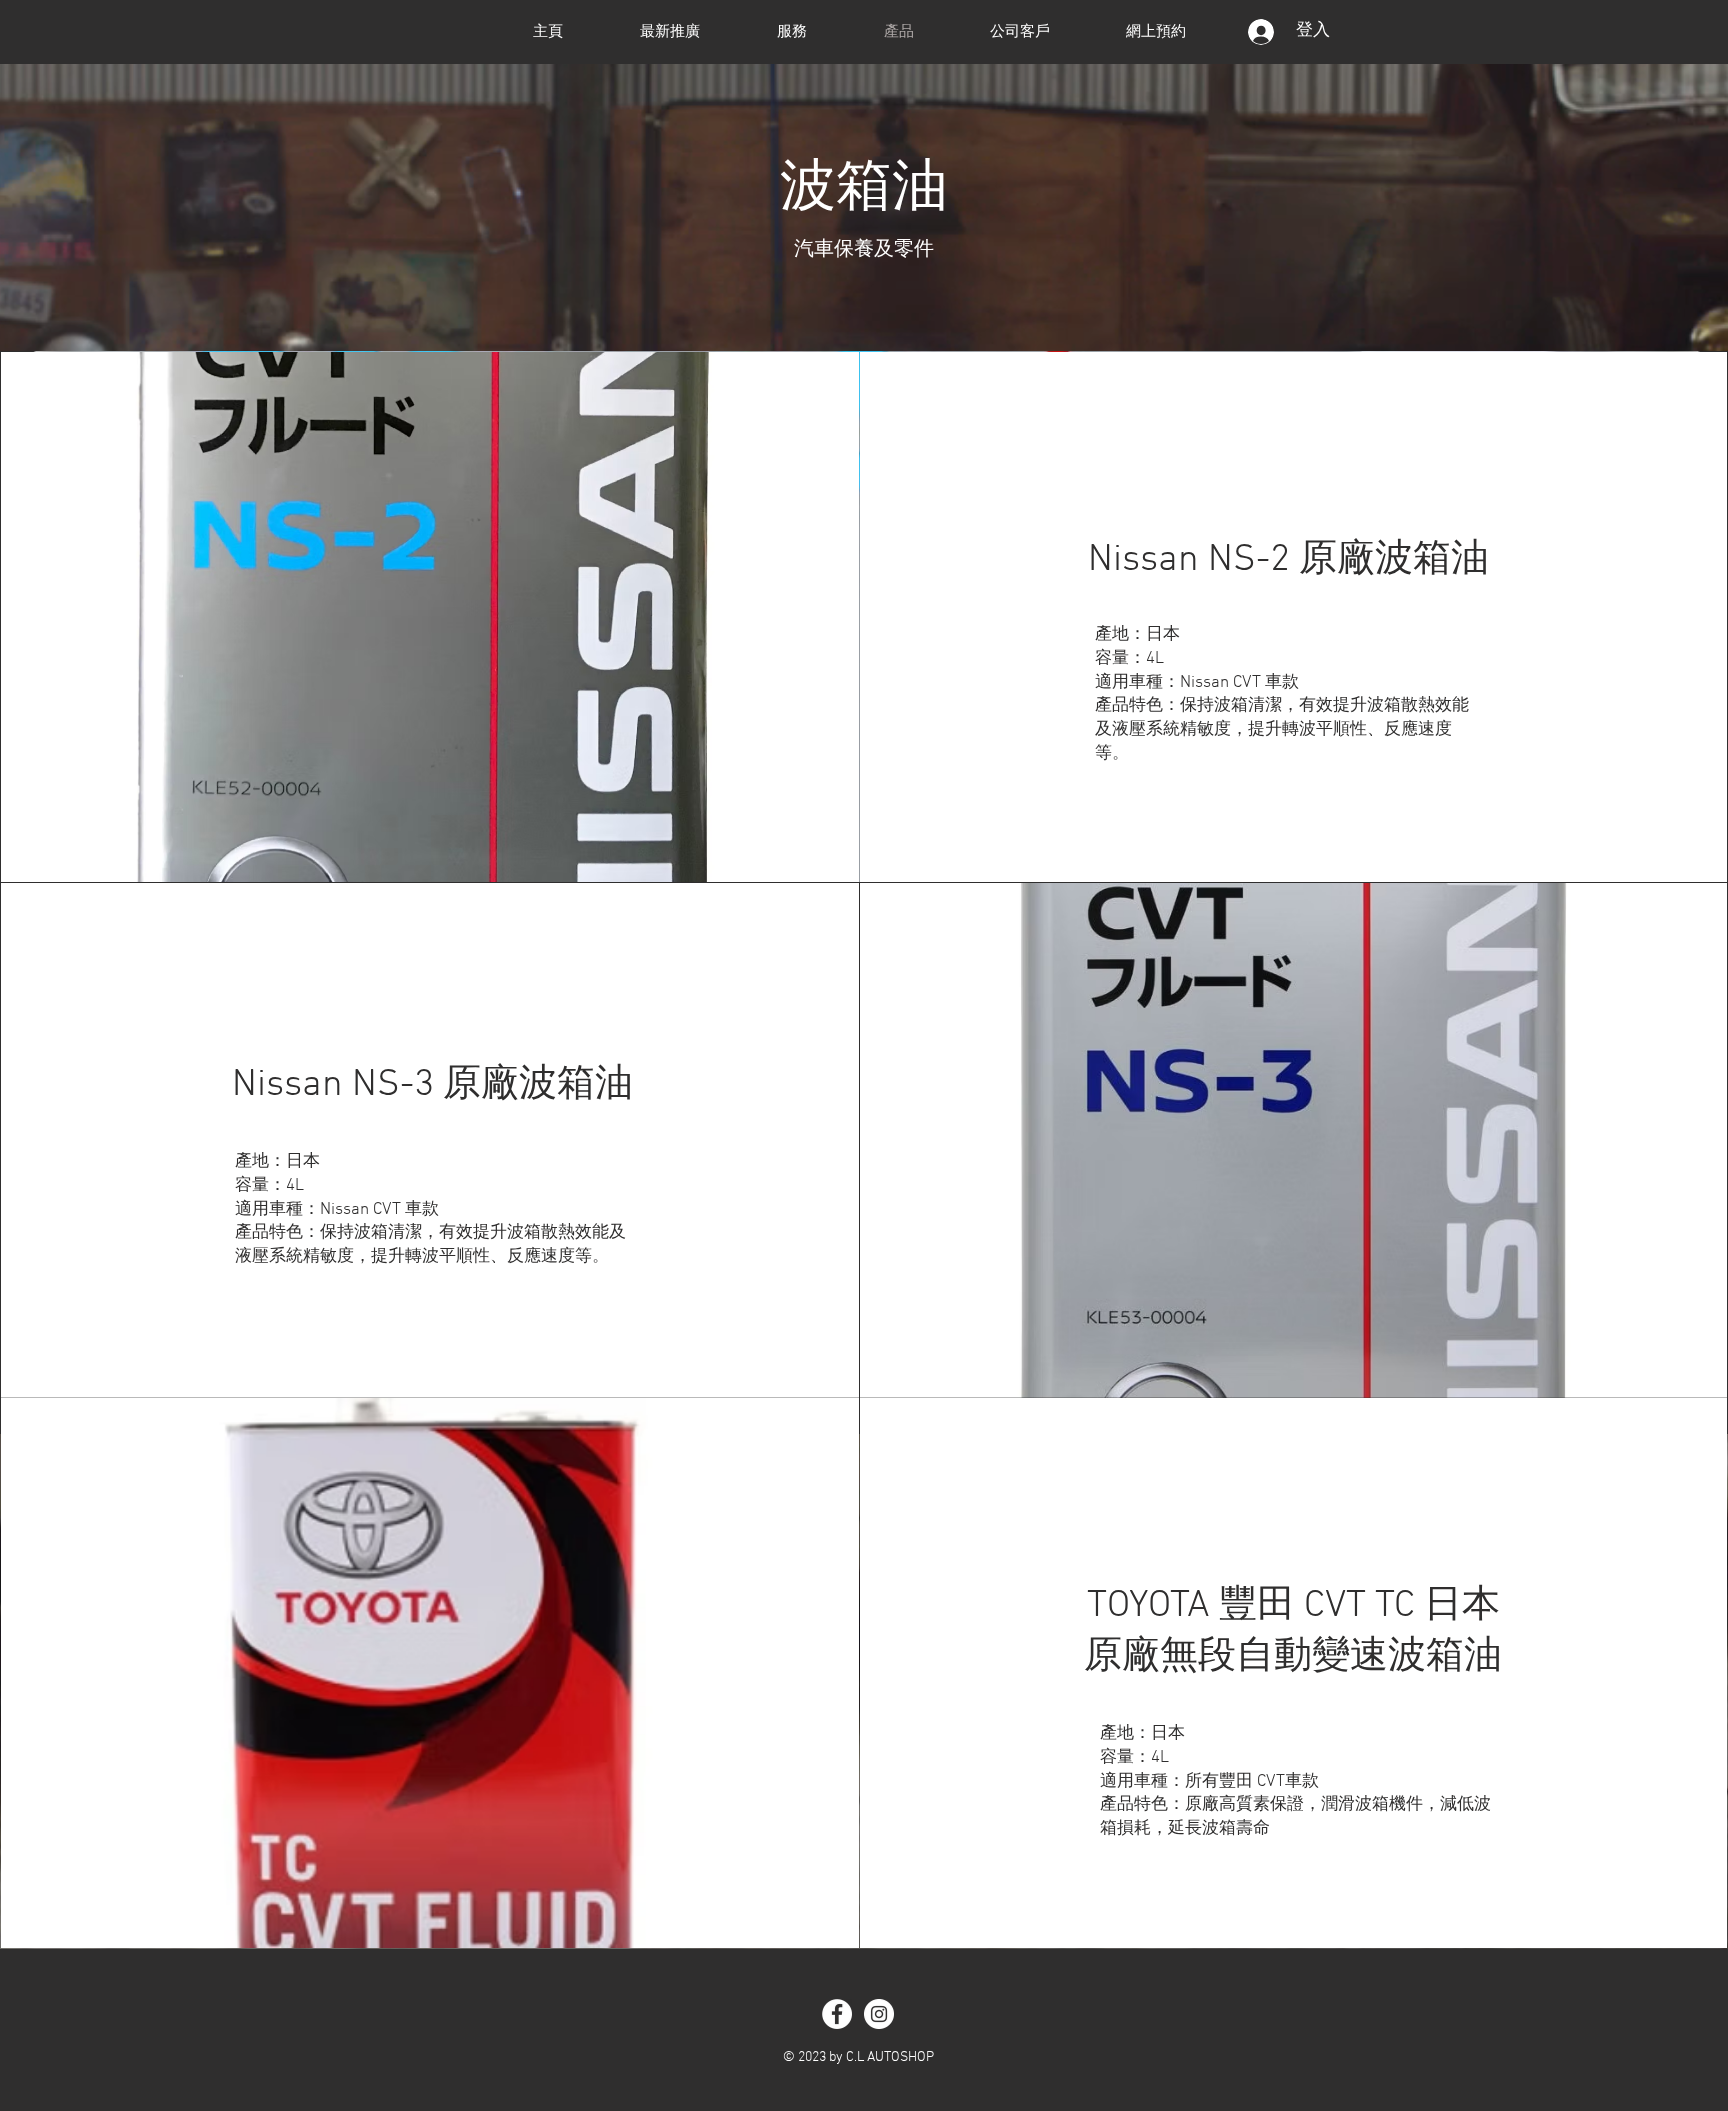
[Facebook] (837, 2014)
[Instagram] (879, 2014)
